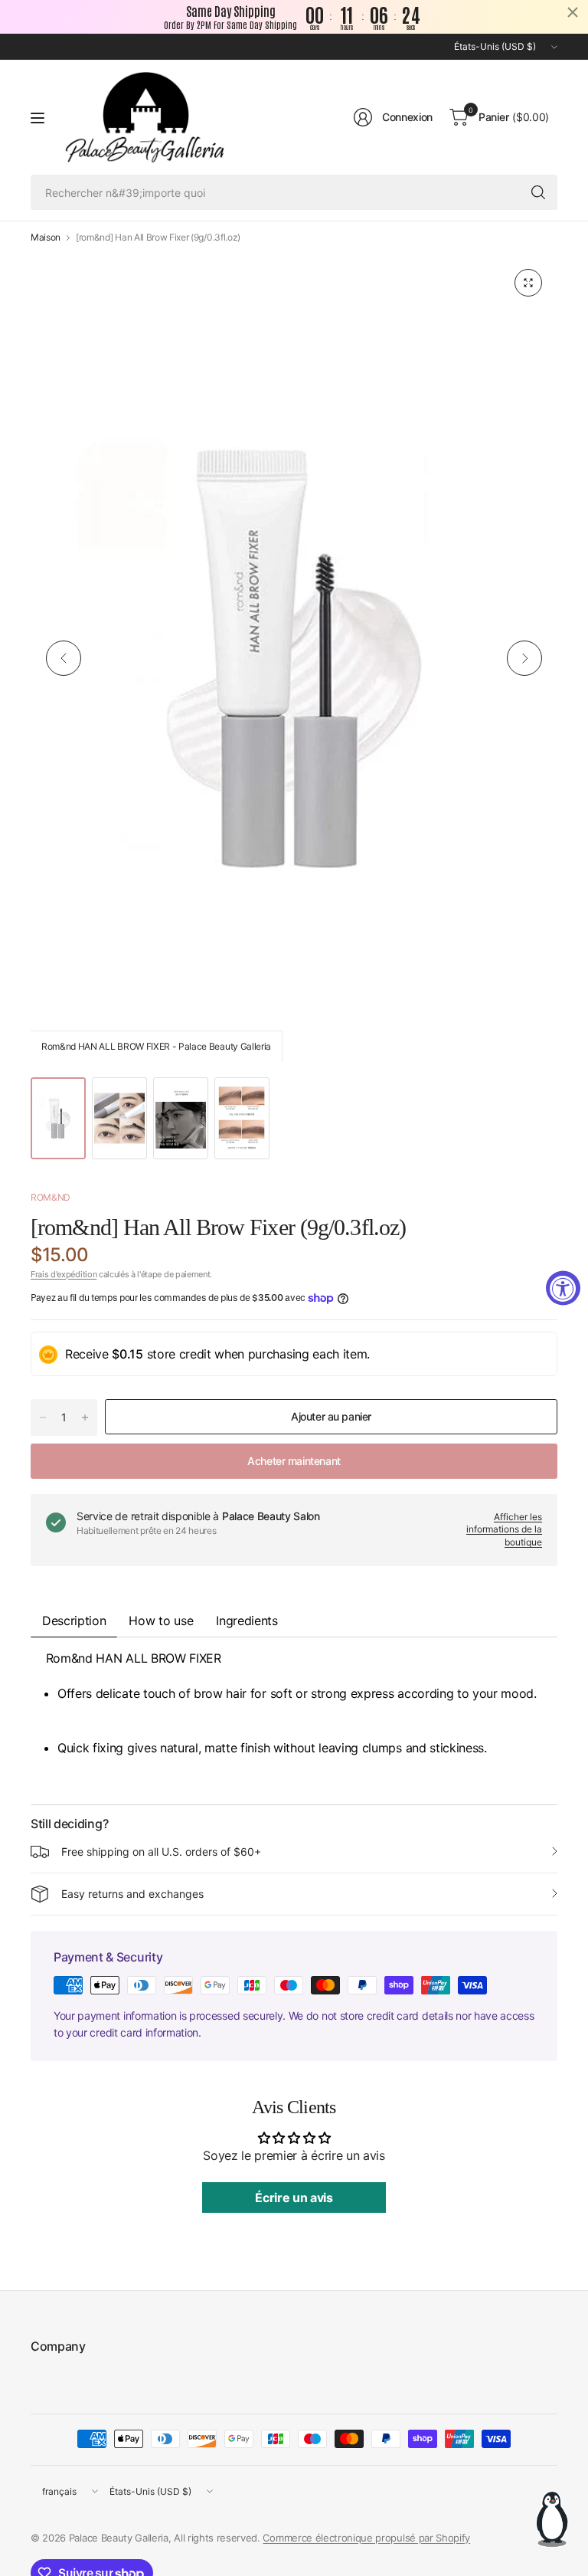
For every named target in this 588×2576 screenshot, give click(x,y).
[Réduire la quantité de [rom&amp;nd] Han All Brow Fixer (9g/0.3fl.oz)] (43, 1417)
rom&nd (51, 1197)
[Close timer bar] (573, 12)
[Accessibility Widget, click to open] (563, 1288)
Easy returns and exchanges (132, 1894)
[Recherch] (538, 192)
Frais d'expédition (64, 1274)
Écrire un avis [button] (294, 2197)
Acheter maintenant (294, 1461)
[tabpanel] (294, 1721)
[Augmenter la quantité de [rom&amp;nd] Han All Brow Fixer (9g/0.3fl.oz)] (85, 1417)
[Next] (524, 658)
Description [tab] (74, 1621)
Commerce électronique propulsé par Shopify (366, 2538)
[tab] (247, 1621)
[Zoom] (528, 283)
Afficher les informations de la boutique (504, 1530)
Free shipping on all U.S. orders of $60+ (161, 1852)
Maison (46, 238)
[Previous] (64, 658)
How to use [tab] (161, 1621)
